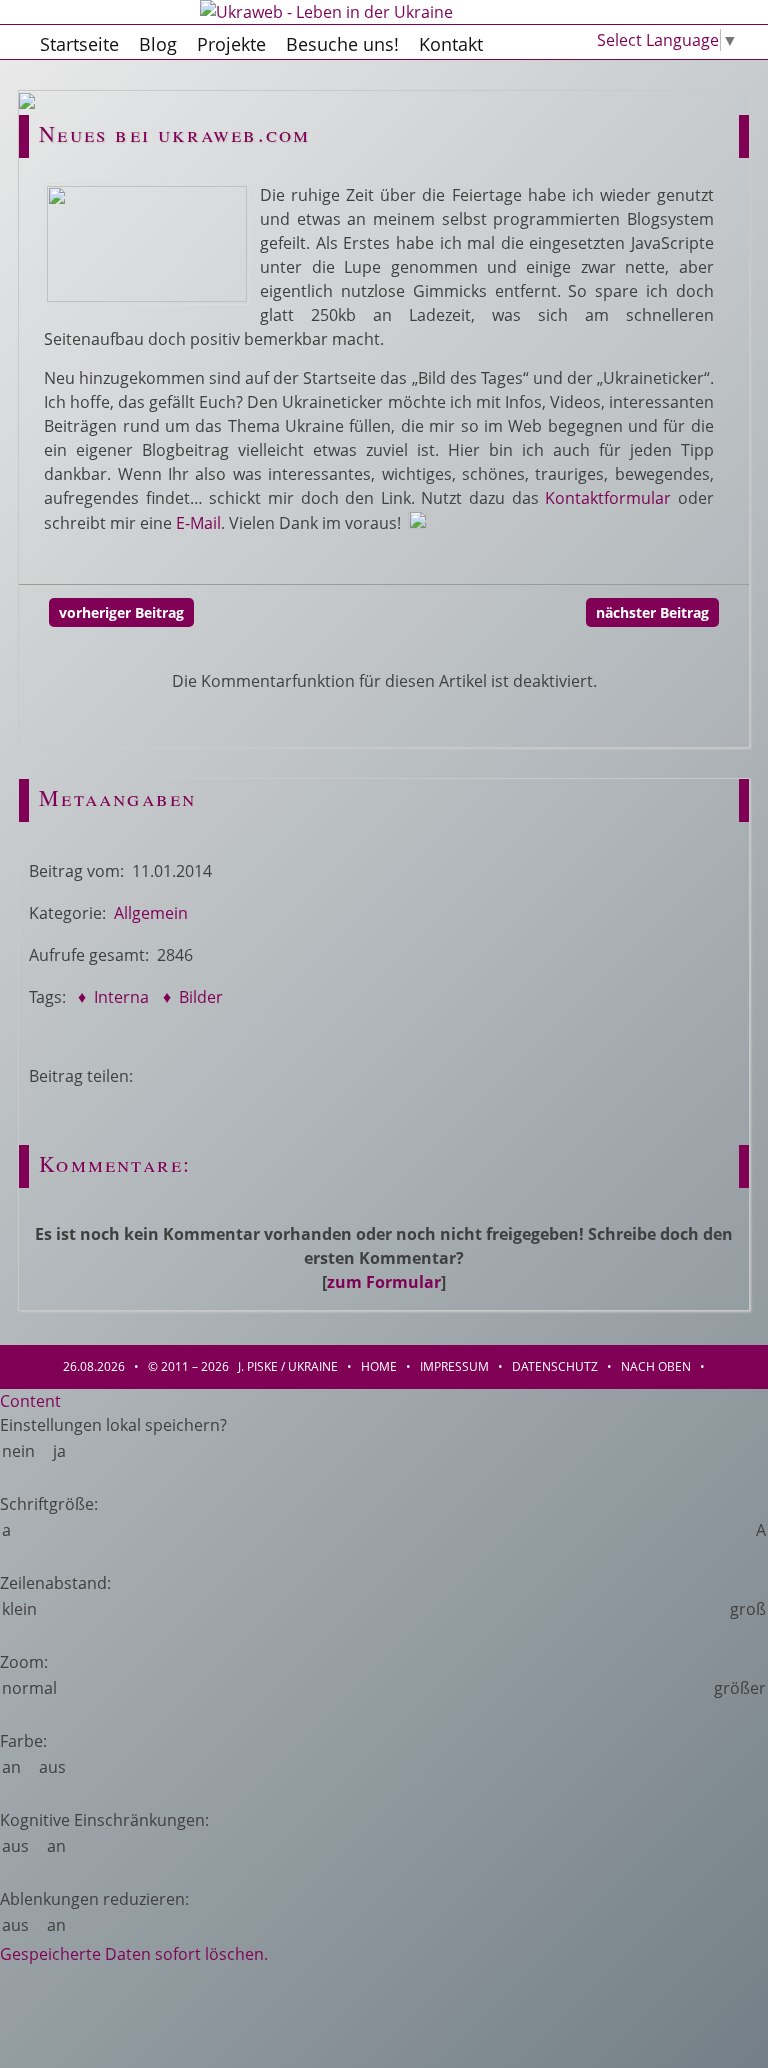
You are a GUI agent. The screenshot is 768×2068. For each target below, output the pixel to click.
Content (30, 1401)
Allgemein (151, 913)
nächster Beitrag (652, 612)
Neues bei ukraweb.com (174, 133)
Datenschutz (555, 1366)
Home (379, 1366)
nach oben (656, 1366)
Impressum (454, 1366)
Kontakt (451, 44)
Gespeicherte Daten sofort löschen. (134, 1954)
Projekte (231, 44)
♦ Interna (111, 997)
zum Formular (384, 1282)
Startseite (79, 44)
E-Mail (198, 523)
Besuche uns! (342, 44)
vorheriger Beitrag (121, 612)
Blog (158, 44)
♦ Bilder (191, 997)
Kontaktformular (608, 498)
